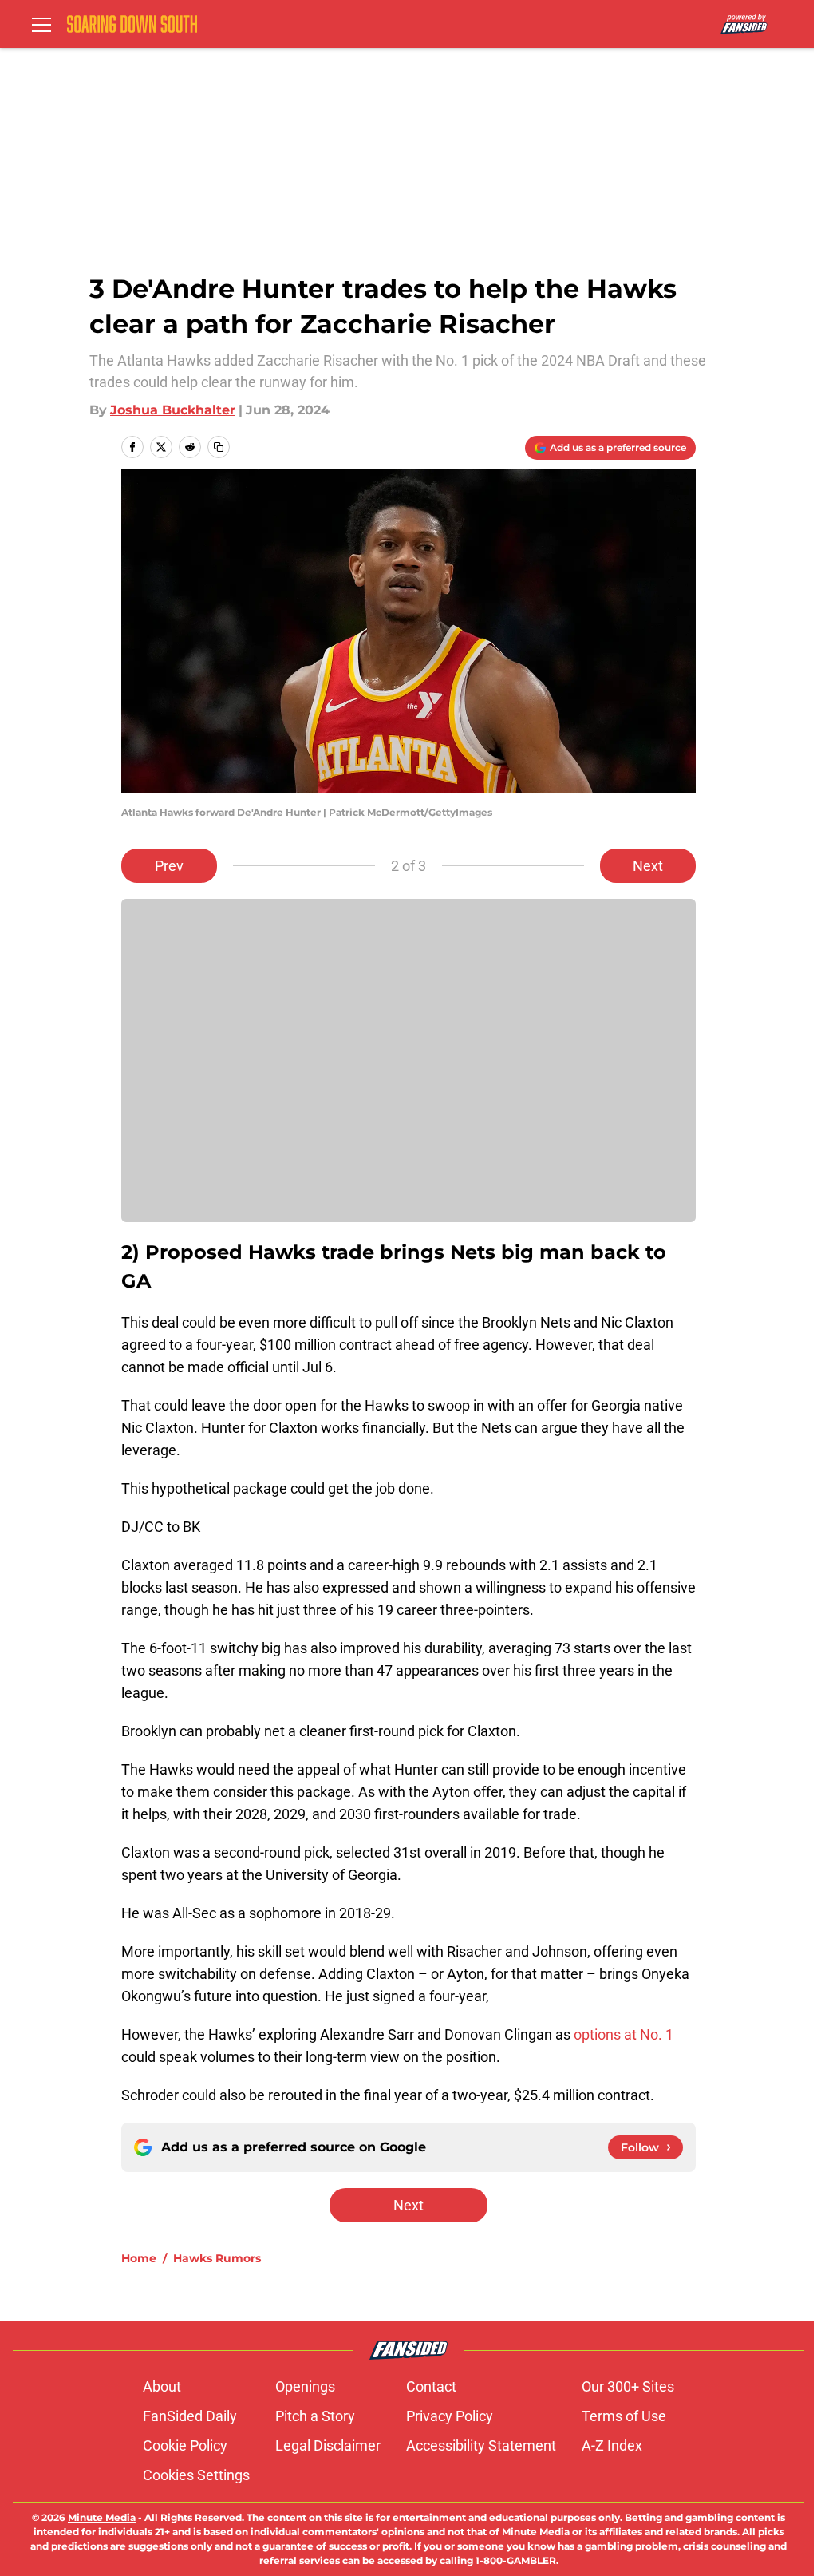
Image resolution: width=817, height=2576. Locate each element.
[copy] (219, 447)
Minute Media (102, 2517)
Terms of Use (624, 2416)
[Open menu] (41, 24)
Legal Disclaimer (328, 2445)
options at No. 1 (624, 2034)
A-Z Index (612, 2445)
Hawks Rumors (217, 2258)
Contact (431, 2386)
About (162, 2386)
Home (139, 2258)
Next (648, 866)
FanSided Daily (190, 2416)
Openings (305, 2386)
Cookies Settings (196, 2475)
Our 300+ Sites (628, 2386)
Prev (169, 866)
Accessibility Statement (481, 2445)
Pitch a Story (315, 2416)
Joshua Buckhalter (173, 410)
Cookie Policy (185, 2445)
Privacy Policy (450, 2416)
